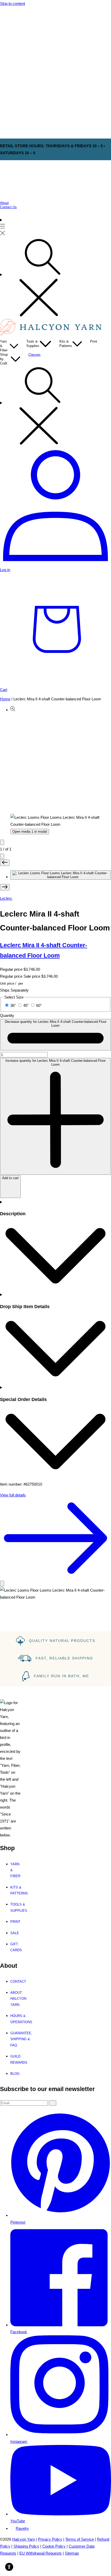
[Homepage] (52, 334)
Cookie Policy (54, 2546)
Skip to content (13, 3)
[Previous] (2, 842)
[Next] (2, 856)
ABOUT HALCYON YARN (18, 1999)
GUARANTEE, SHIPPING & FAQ (18, 2039)
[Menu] (3, 227)
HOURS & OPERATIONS (18, 2019)
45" (26, 1005)
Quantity (7, 1015)
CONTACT (18, 1982)
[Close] (2, 1583)
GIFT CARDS (16, 1947)
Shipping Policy (26, 2546)
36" (14, 1005)
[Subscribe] (53, 2103)
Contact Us (8, 207)
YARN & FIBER (15, 1870)
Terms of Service (80, 2539)
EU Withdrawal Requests (41, 2553)
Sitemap (72, 2553)
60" (39, 1005)
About (4, 203)
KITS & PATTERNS (16, 1890)
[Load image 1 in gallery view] (61, 875)
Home (5, 699)
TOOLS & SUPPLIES (16, 1907)
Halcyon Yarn (23, 2539)
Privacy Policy (50, 2539)
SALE (15, 1933)
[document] (55, 1594)
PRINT (15, 1922)
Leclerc (6, 898)
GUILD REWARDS (18, 2059)
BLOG (15, 2074)
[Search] (55, 278)
